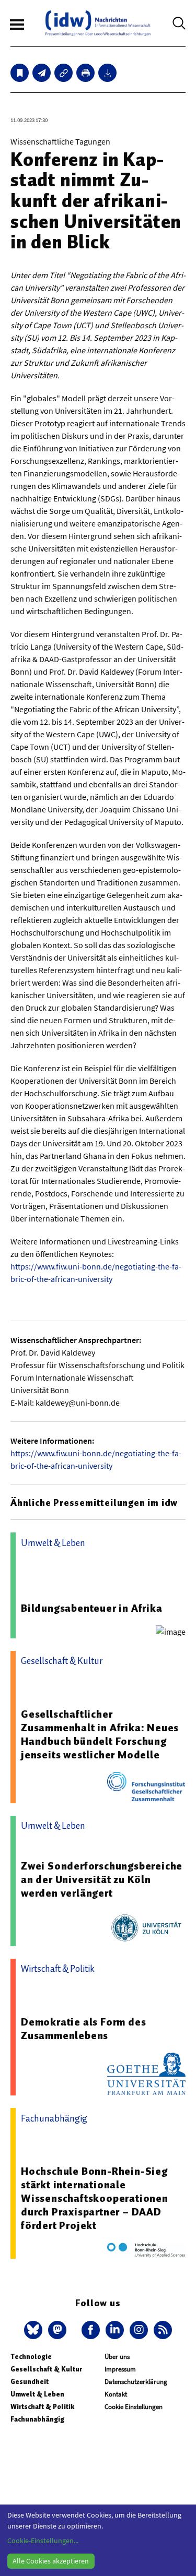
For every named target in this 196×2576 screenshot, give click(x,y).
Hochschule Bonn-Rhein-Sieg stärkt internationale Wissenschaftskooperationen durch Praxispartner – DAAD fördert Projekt (95, 2198)
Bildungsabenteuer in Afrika (92, 1608)
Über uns (117, 2357)
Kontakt (116, 2394)
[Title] (64, 73)
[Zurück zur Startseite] (98, 23)
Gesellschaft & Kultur (46, 2369)
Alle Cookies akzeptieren (51, 2561)
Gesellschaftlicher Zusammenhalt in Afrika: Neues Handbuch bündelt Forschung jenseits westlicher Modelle (100, 1734)
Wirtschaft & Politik (42, 2407)
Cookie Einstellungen (134, 2407)
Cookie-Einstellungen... (43, 2541)
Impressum (120, 2369)
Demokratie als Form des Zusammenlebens (83, 2029)
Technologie (31, 2357)
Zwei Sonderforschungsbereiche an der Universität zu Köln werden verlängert (102, 1879)
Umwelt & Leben (37, 2394)
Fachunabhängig (37, 2419)
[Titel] (20, 73)
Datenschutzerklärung (136, 2382)
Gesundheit (30, 2382)
